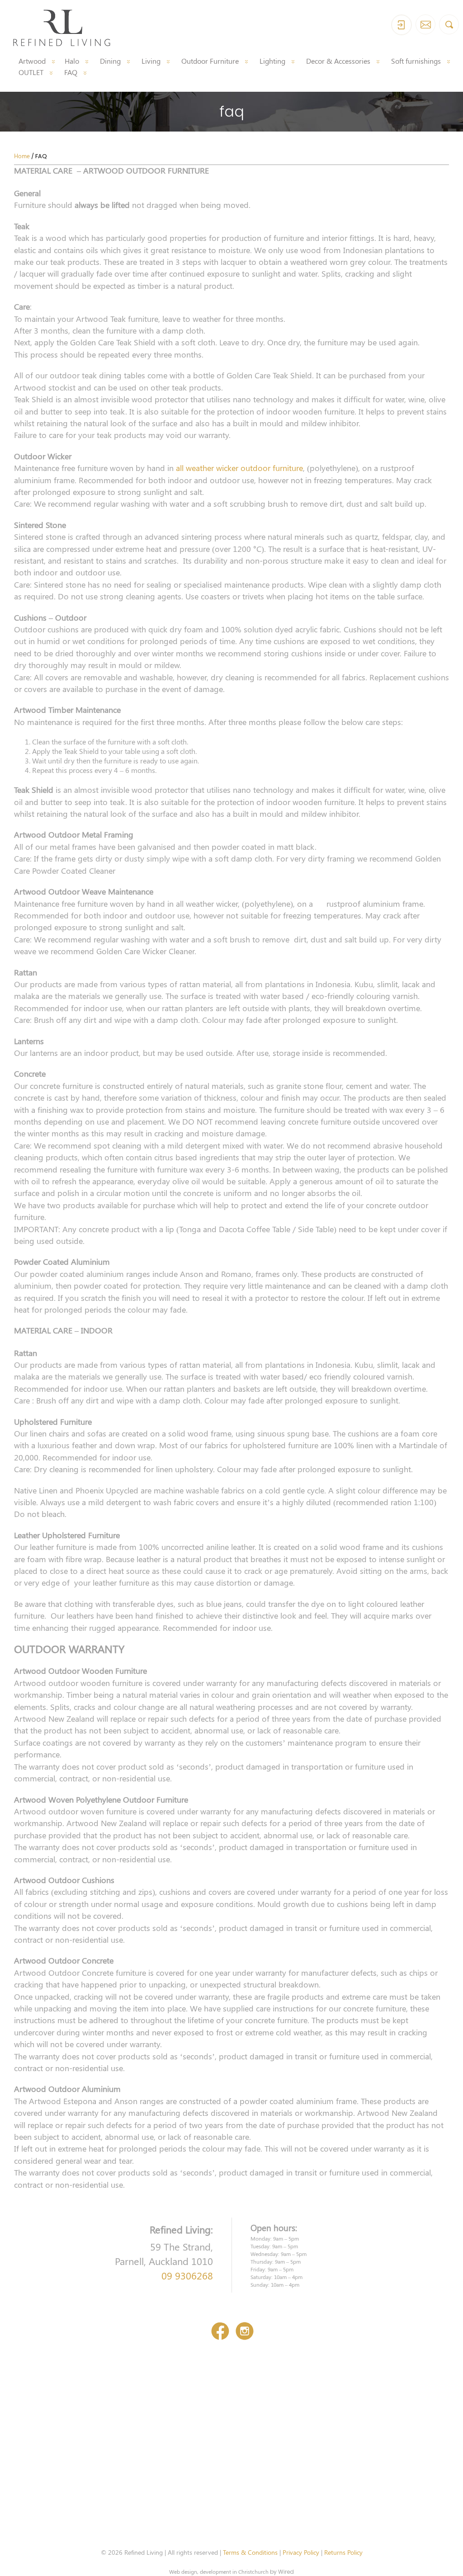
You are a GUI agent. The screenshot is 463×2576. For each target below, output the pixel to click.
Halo (72, 61)
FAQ (71, 72)
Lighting (272, 61)
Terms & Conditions (250, 2552)
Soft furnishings (416, 61)
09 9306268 (187, 2275)
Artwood (32, 61)
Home (22, 156)
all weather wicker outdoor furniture (239, 468)
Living (151, 61)
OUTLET (31, 72)
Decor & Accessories (338, 61)
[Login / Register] (402, 25)
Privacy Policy (301, 2552)
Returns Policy (343, 2552)
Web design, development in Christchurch (219, 2571)
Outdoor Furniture (210, 61)
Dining (110, 61)
